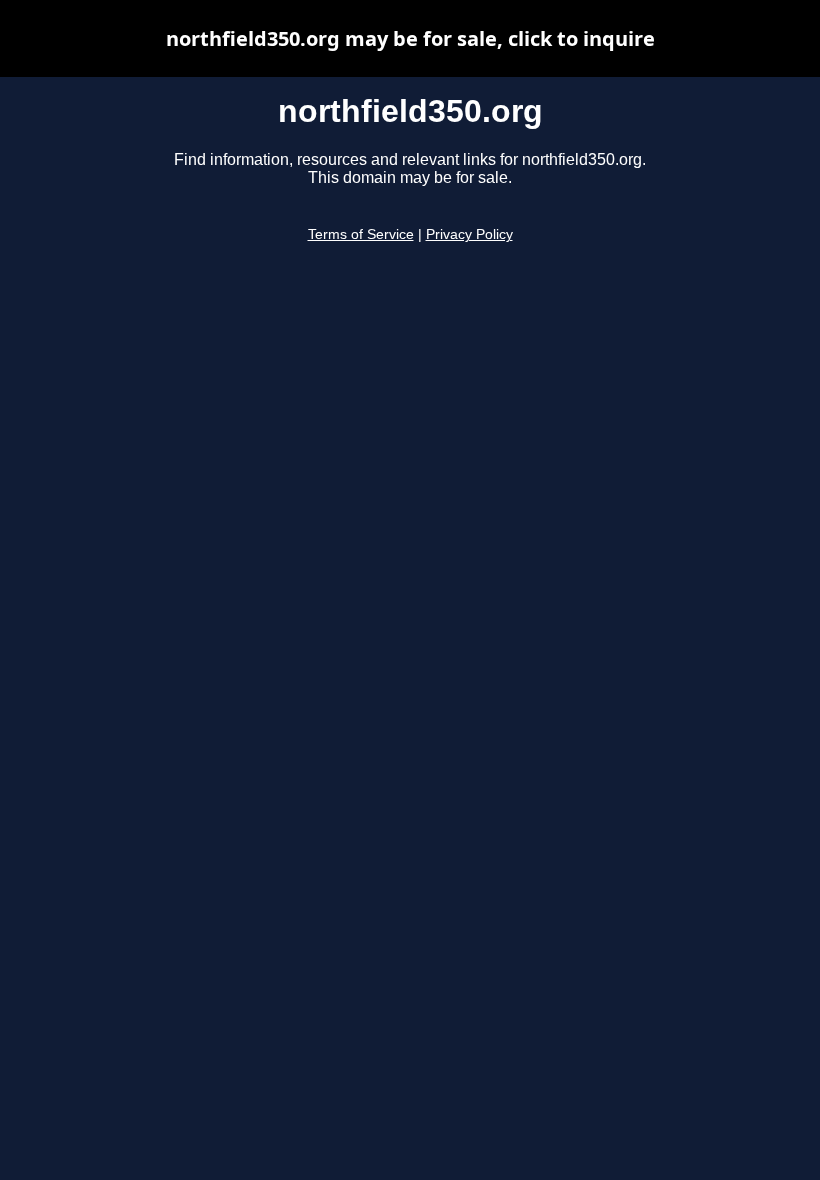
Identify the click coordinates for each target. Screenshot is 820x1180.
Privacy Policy (469, 234)
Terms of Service (361, 234)
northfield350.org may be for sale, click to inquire (410, 38)
